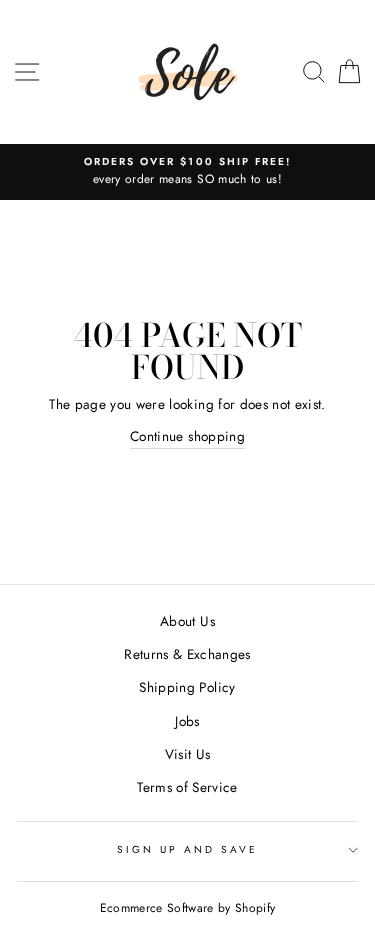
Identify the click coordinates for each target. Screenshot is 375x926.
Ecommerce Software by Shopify (188, 908)
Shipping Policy (187, 687)
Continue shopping (187, 436)
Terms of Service (187, 787)
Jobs (187, 721)
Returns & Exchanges (187, 654)
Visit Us (188, 754)
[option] (187, 172)
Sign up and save (188, 849)
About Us (187, 621)
